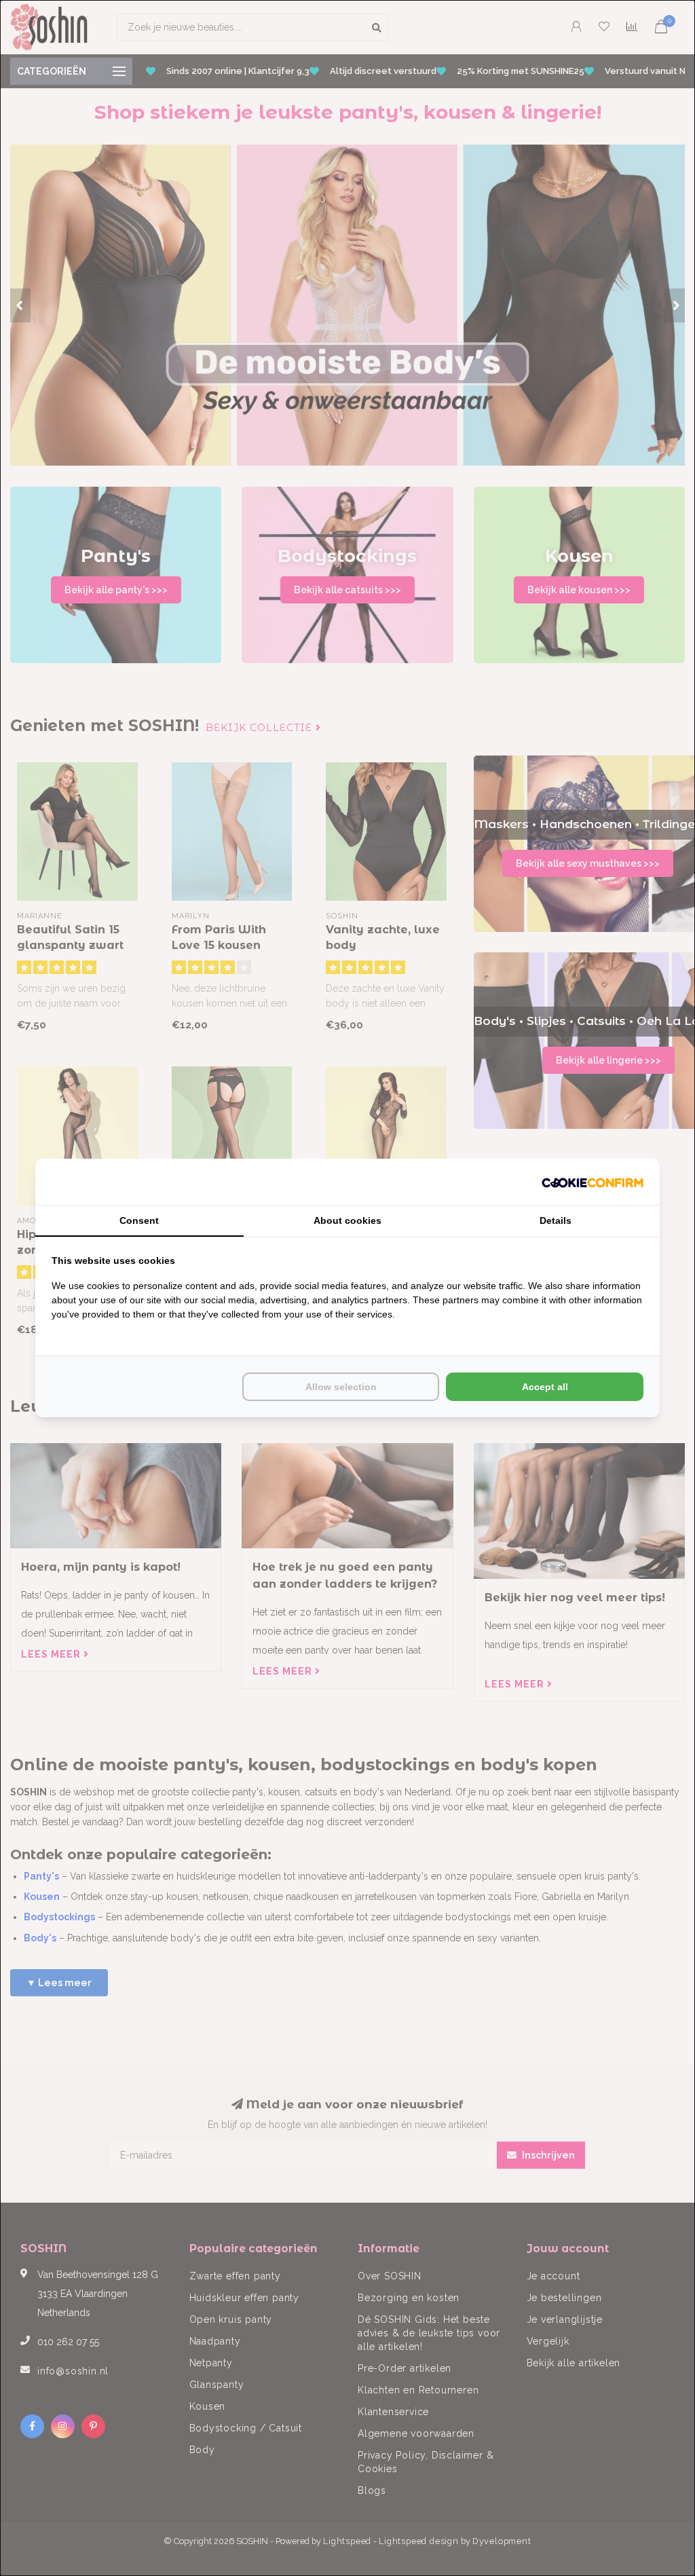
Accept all (545, 1387)
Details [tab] (556, 1220)
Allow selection (341, 1387)
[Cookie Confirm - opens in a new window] (593, 1182)
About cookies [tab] (347, 1220)
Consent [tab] (139, 1220)
